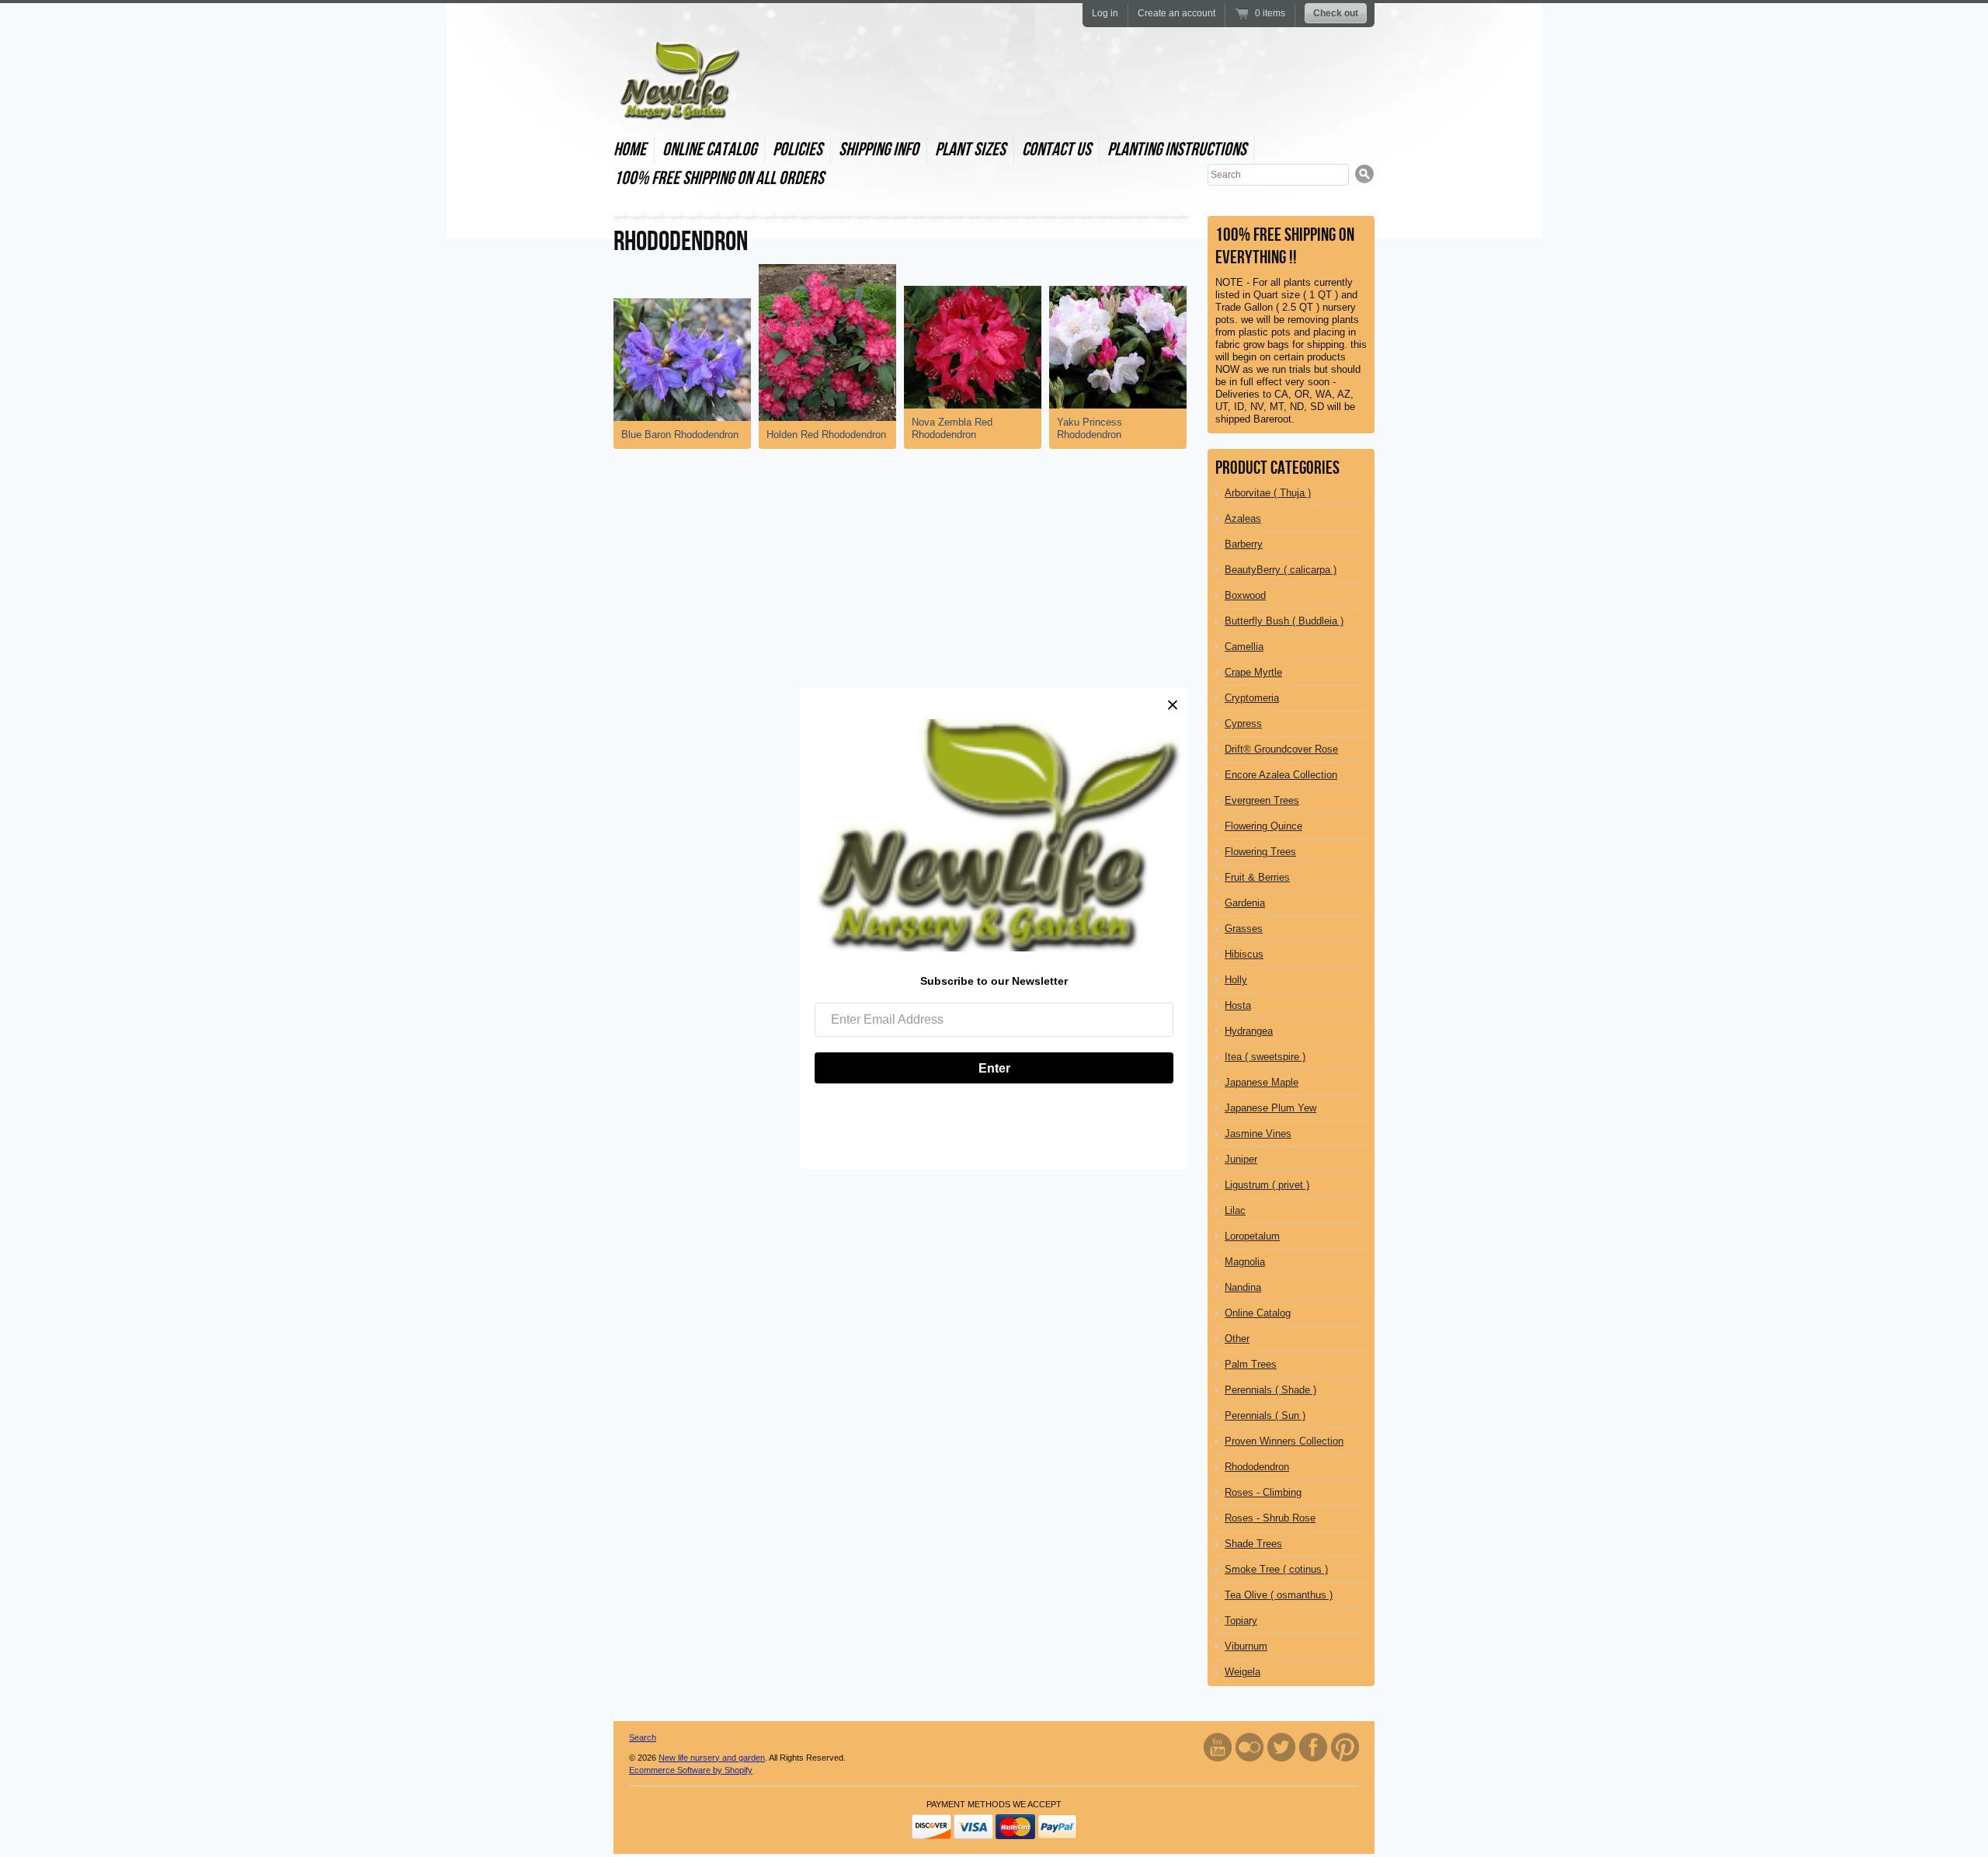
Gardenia (1245, 903)
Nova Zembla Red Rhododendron (952, 428)
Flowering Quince (1263, 826)
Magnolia (1245, 1262)
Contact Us (1057, 150)
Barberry (1244, 544)
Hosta (1238, 1005)
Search (643, 1737)
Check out (1336, 13)
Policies (798, 150)
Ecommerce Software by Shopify (691, 1770)
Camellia (1244, 647)
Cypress (1243, 723)
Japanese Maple (1262, 1082)
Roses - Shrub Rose (1270, 1518)
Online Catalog (709, 150)
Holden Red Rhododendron (826, 435)
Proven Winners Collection (1284, 1441)
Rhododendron (1257, 1467)
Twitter (1281, 1747)
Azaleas (1243, 518)
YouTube (1218, 1747)
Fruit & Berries (1257, 877)
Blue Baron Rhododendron (680, 435)
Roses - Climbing (1263, 1492)
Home (630, 150)
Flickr (1249, 1747)
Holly (1236, 980)
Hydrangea (1249, 1031)
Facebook (1313, 1747)
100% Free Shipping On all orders (719, 178)
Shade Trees (1253, 1544)
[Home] (678, 106)
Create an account (1176, 13)
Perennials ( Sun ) (1265, 1415)
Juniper (1241, 1159)
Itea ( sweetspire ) (1265, 1057)
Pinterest (1345, 1747)
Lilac (1235, 1210)
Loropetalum (1252, 1236)
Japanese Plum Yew (1270, 1108)
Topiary (1241, 1621)
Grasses (1244, 928)
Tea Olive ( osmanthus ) (1279, 1595)
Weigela (1242, 1672)
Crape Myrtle (1253, 672)
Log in (1105, 13)
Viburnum (1246, 1646)
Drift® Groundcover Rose (1281, 749)
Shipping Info (879, 150)
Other (1237, 1339)
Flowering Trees (1260, 852)
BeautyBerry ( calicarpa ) (1281, 570)
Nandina (1243, 1287)
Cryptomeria (1252, 698)
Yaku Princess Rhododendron (1090, 428)
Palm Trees (1251, 1364)
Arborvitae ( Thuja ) (1268, 493)
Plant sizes (970, 150)
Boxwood (1245, 595)
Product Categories (1277, 468)
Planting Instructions (1177, 150)
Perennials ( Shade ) (1270, 1390)
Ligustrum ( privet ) (1267, 1185)
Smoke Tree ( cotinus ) (1276, 1569)
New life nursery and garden (712, 1758)
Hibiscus (1244, 954)
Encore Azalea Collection (1281, 775)
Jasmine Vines (1258, 1134)
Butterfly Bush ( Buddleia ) (1284, 621)
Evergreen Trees (1262, 800)
